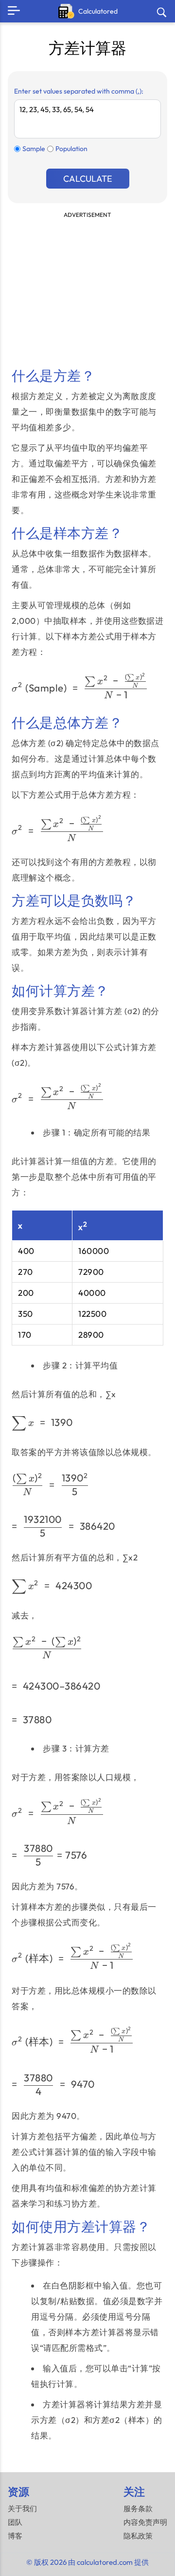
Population (71, 149)
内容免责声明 (145, 2522)
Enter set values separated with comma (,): (79, 91)
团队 (15, 2522)
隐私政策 (138, 2536)
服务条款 (138, 2509)
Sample (34, 149)
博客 (15, 2536)
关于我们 (22, 2509)
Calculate (88, 179)
